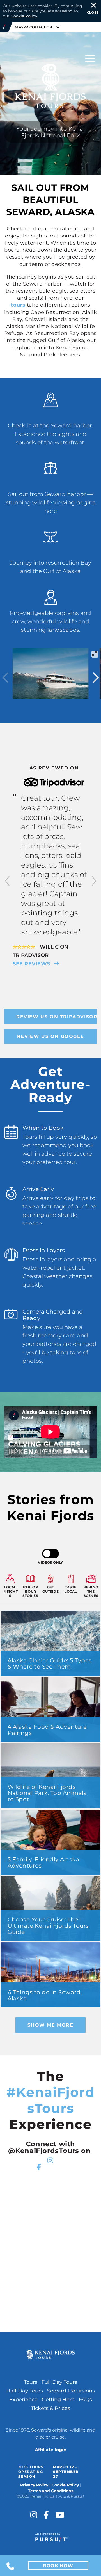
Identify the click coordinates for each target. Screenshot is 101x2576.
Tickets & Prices (50, 2408)
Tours (31, 2382)
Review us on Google (50, 1036)
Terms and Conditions (51, 2491)
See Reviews (32, 964)
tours (18, 305)
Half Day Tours (25, 2391)
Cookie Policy (24, 16)
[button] (7, 882)
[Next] (95, 678)
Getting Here (58, 2400)
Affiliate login (51, 2450)
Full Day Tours (59, 2382)
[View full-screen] (95, 654)
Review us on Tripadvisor (57, 1017)
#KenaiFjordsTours (51, 2100)
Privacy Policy (34, 2485)
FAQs (85, 2400)
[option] (50, 866)
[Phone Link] (11, 2566)
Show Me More (50, 2025)
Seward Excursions (71, 2391)
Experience (23, 2400)
